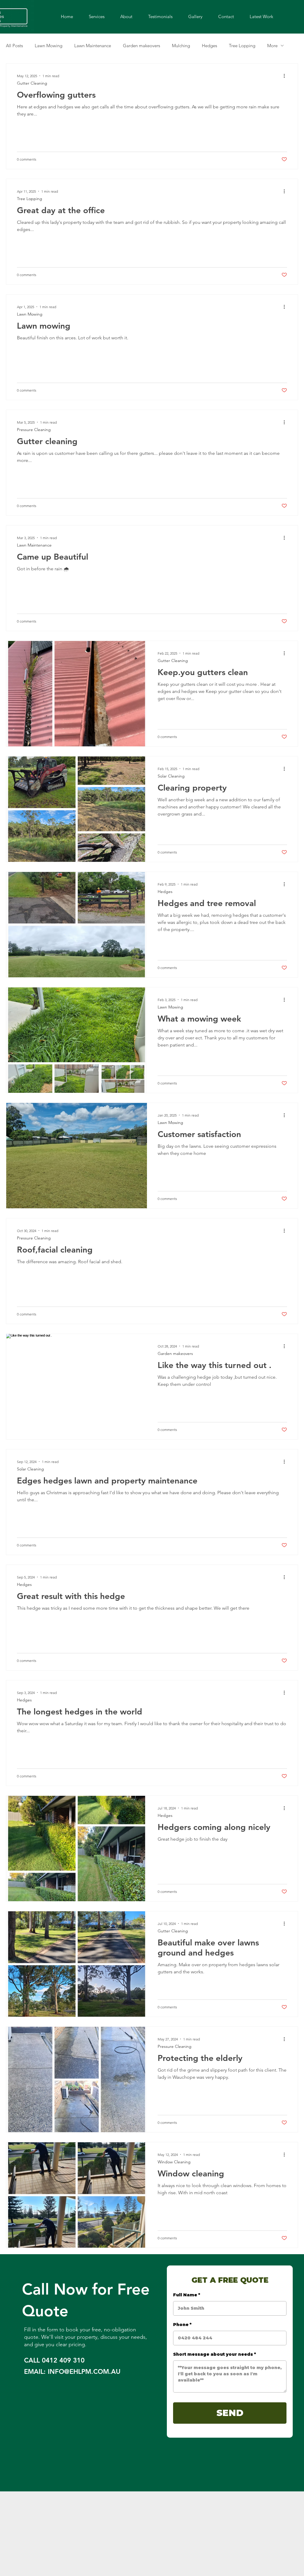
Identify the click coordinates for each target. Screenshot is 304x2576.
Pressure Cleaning (34, 430)
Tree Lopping (242, 46)
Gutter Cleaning (32, 83)
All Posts (14, 46)
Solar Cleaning (171, 776)
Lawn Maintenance (93, 46)
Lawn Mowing (49, 46)
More (272, 46)
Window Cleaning (174, 2162)
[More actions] (286, 76)
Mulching (181, 46)
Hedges (209, 46)
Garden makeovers (141, 46)
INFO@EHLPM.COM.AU (84, 2372)
